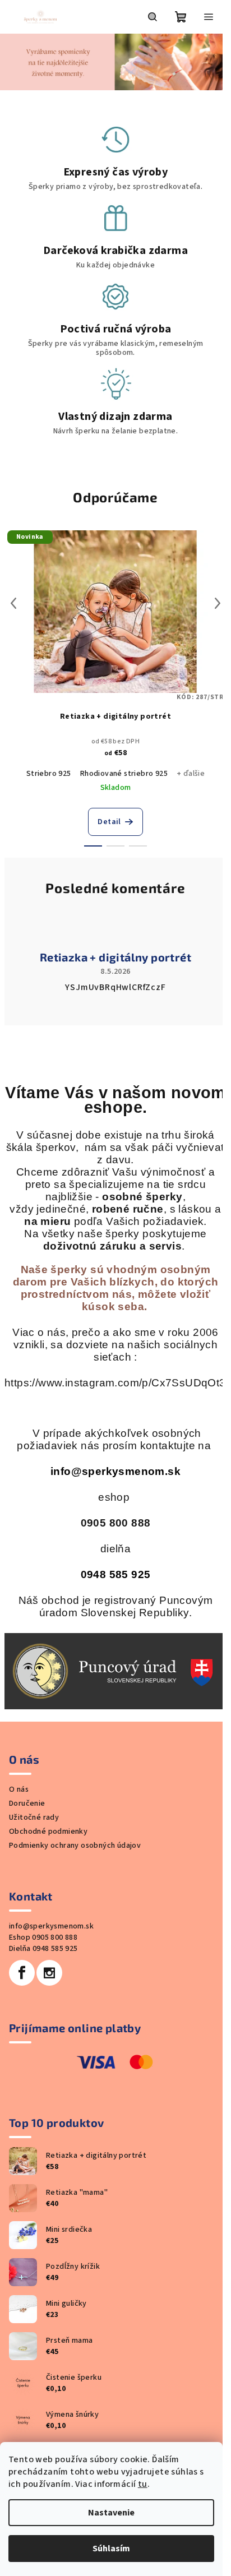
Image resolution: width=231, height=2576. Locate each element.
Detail (109, 822)
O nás (19, 1789)
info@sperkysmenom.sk (115, 1471)
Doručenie (27, 1803)
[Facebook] (22, 1973)
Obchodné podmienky (48, 1832)
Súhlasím (111, 2549)
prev (13, 603)
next (218, 603)
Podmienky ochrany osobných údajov (75, 1846)
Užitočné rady (34, 1817)
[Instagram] (49, 1973)
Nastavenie (111, 2513)
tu (143, 2484)
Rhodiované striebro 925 (124, 774)
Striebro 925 (49, 774)
